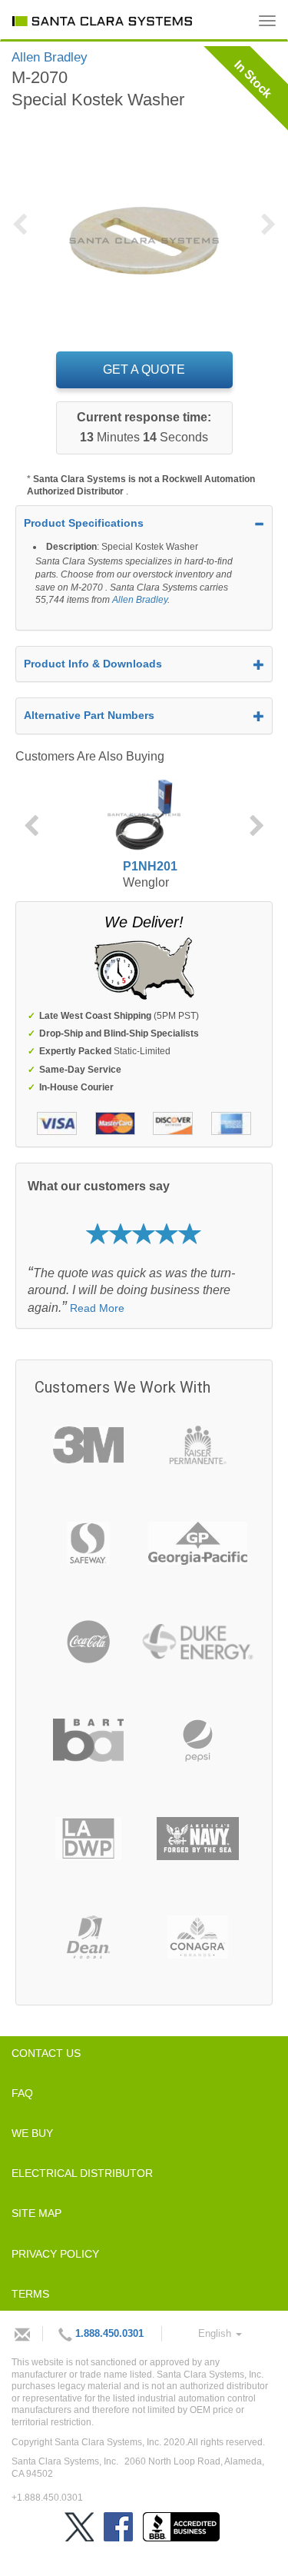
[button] (25, 234)
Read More (97, 1308)
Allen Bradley (140, 600)
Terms (30, 2294)
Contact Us (46, 2053)
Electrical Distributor (82, 2173)
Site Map (36, 2213)
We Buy (32, 2133)
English (216, 2333)
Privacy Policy (55, 2254)
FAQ (22, 2093)
